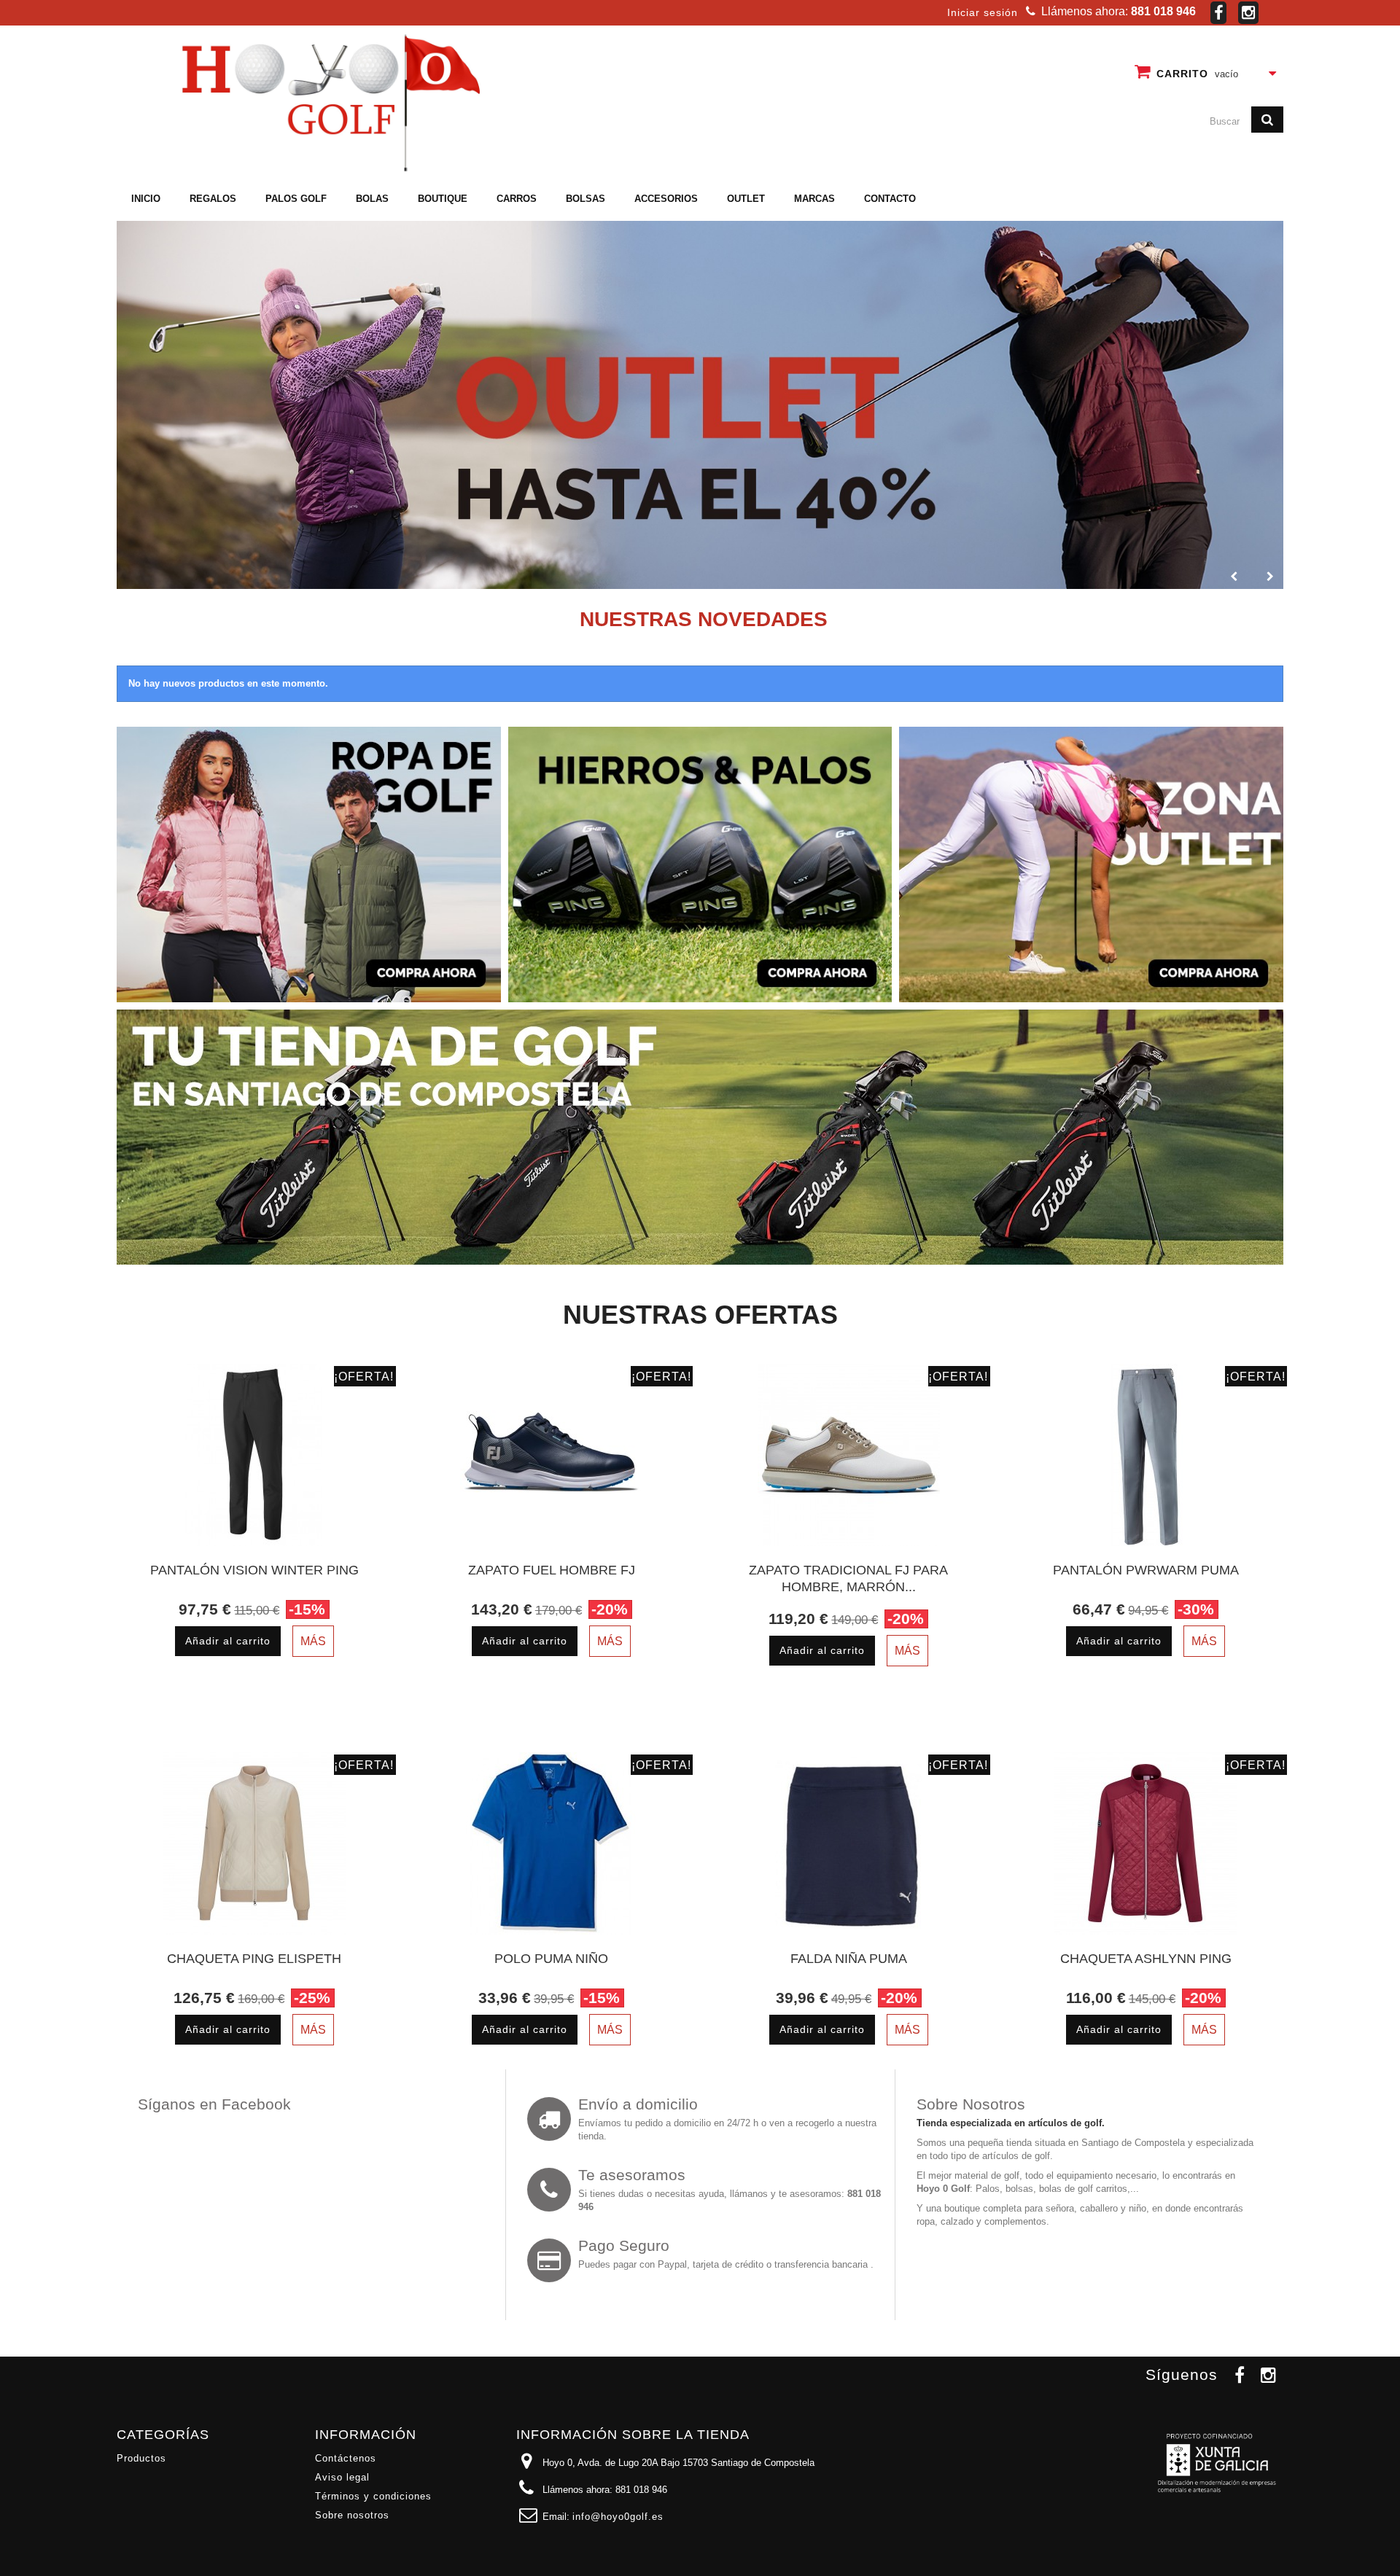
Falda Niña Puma (849, 1959)
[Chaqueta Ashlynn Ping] (1146, 1843)
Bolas (372, 199)
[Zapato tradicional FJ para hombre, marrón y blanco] (849, 1455)
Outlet (746, 199)
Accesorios (666, 199)
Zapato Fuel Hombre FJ (552, 1570)
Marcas (814, 199)
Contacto (890, 199)
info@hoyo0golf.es (618, 2517)
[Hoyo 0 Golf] (328, 102)
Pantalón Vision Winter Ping (254, 1570)
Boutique (443, 199)
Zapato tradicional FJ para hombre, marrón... (848, 1578)
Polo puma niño (551, 1959)
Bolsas (586, 199)
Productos (141, 2458)
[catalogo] (700, 405)
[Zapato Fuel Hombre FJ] (552, 1455)
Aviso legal (342, 2477)
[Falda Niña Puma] (849, 1843)
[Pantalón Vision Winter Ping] (254, 1455)
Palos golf (296, 199)
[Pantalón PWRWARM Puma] (1146, 1455)
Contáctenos (346, 2458)
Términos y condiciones (373, 2496)
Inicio (146, 199)
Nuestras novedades (704, 619)
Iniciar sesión (983, 12)
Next (1268, 574)
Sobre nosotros (352, 2515)
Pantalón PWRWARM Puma (1146, 1570)
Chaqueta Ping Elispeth (254, 1959)
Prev (1232, 574)
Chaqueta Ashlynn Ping (1146, 1959)
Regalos (213, 199)
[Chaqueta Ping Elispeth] (254, 1843)
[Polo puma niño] (552, 1843)
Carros (517, 199)
